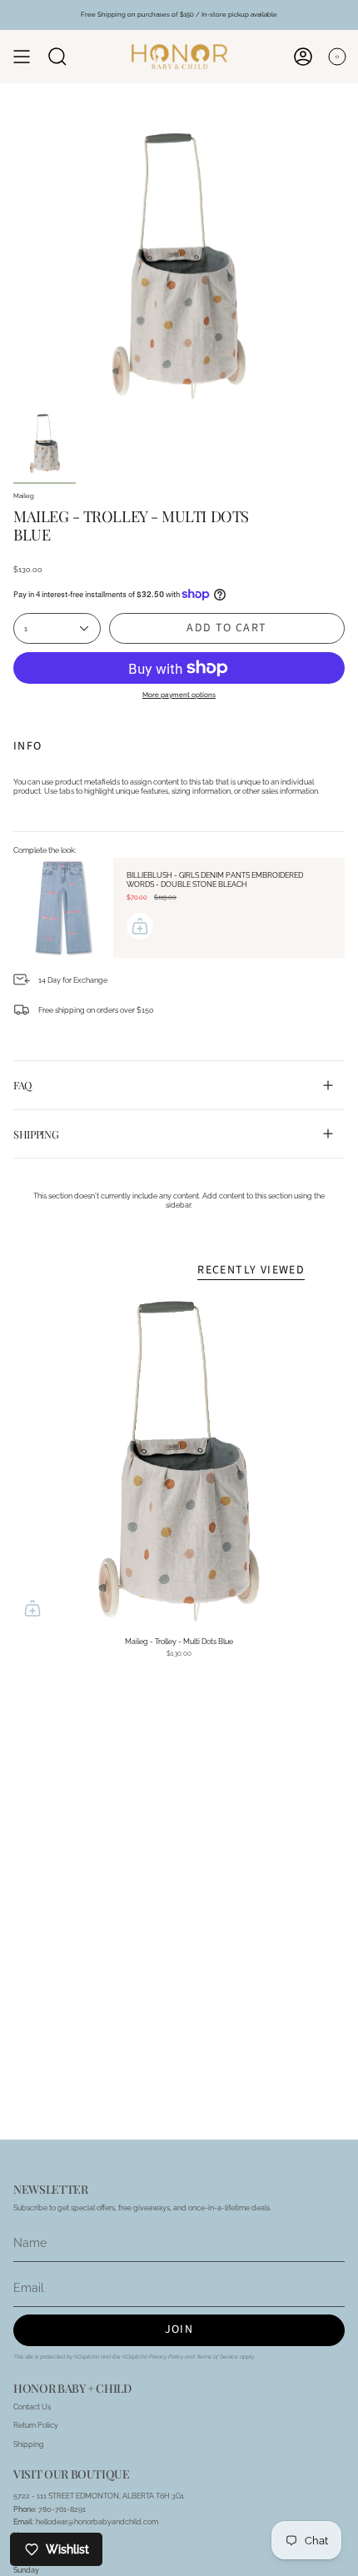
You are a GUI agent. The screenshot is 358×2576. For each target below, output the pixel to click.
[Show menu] (22, 57)
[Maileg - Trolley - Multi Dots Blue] (179, 1462)
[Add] (140, 926)
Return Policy (36, 2425)
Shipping (36, 1134)
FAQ (22, 1085)
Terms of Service (217, 2357)
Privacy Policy (166, 2357)
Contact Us (32, 2407)
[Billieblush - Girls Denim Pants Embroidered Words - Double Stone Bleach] (63, 908)
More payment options (179, 695)
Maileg (24, 496)
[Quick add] (32, 1608)
